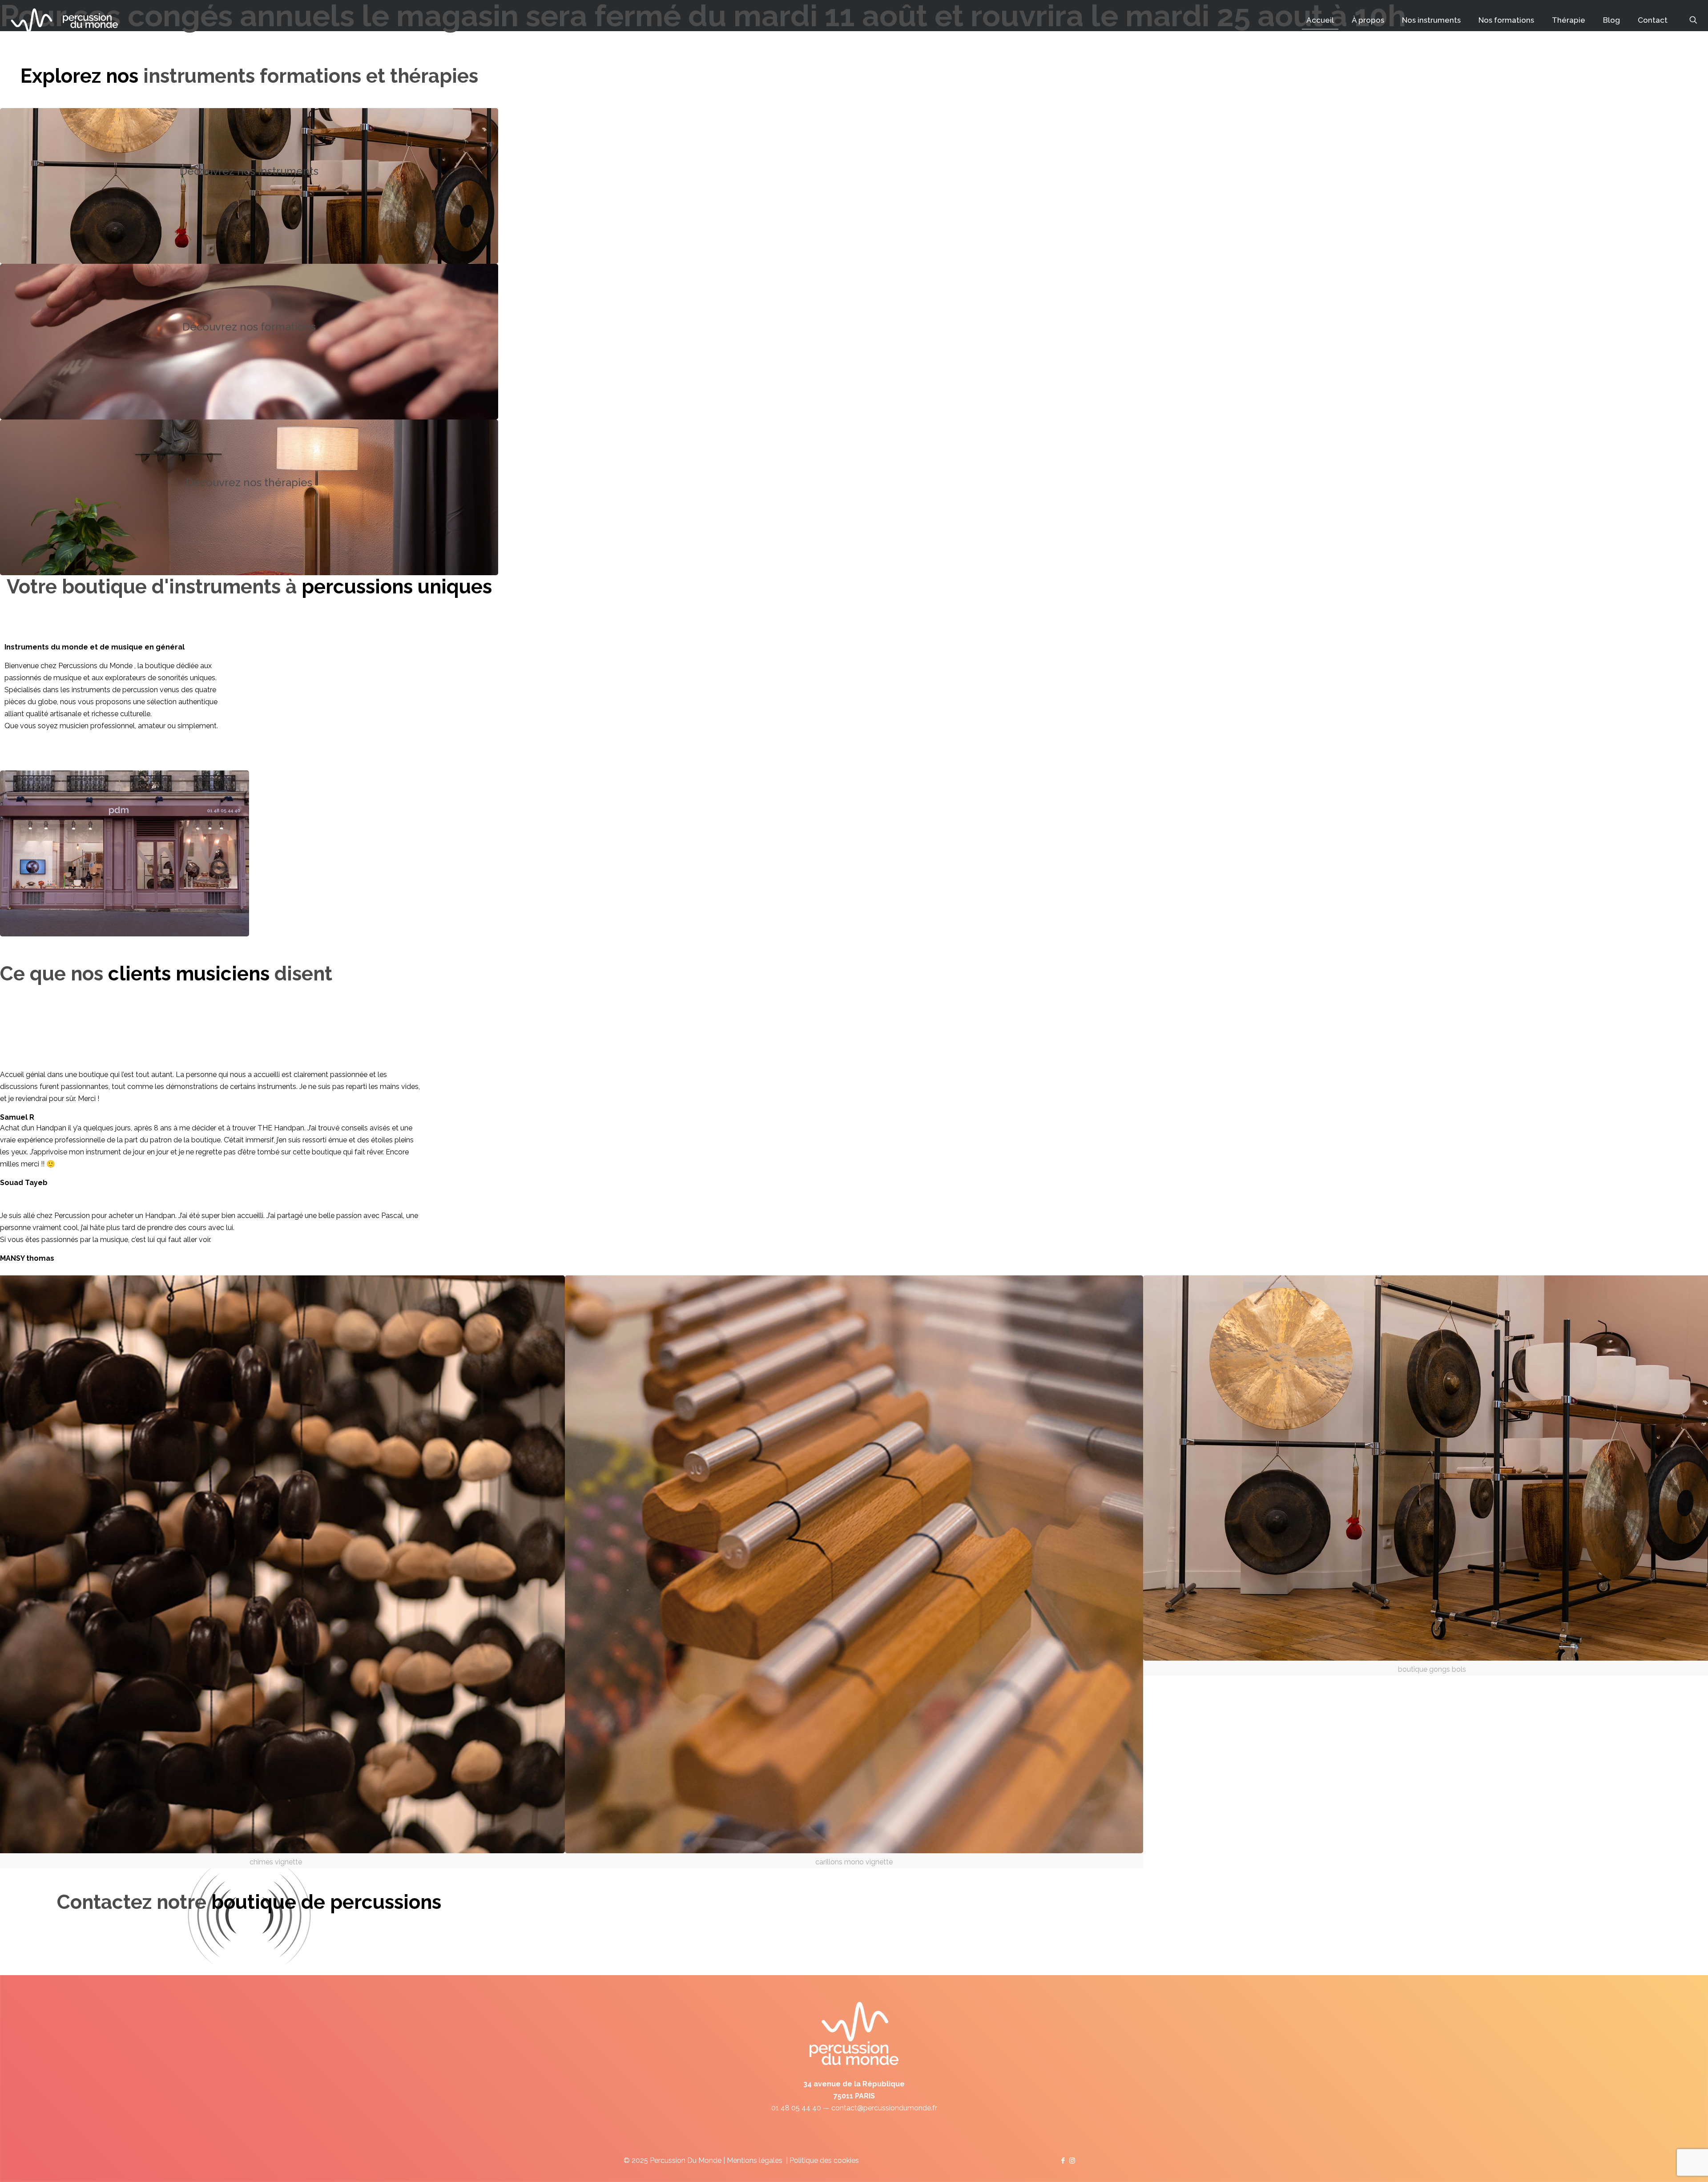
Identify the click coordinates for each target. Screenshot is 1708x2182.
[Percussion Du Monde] (64, 20)
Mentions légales (755, 2160)
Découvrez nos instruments (249, 171)
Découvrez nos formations (249, 327)
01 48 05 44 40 (796, 2108)
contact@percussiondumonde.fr (884, 2108)
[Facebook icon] (1063, 2161)
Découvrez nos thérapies (249, 482)
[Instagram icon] (1072, 2161)
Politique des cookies (824, 2160)
